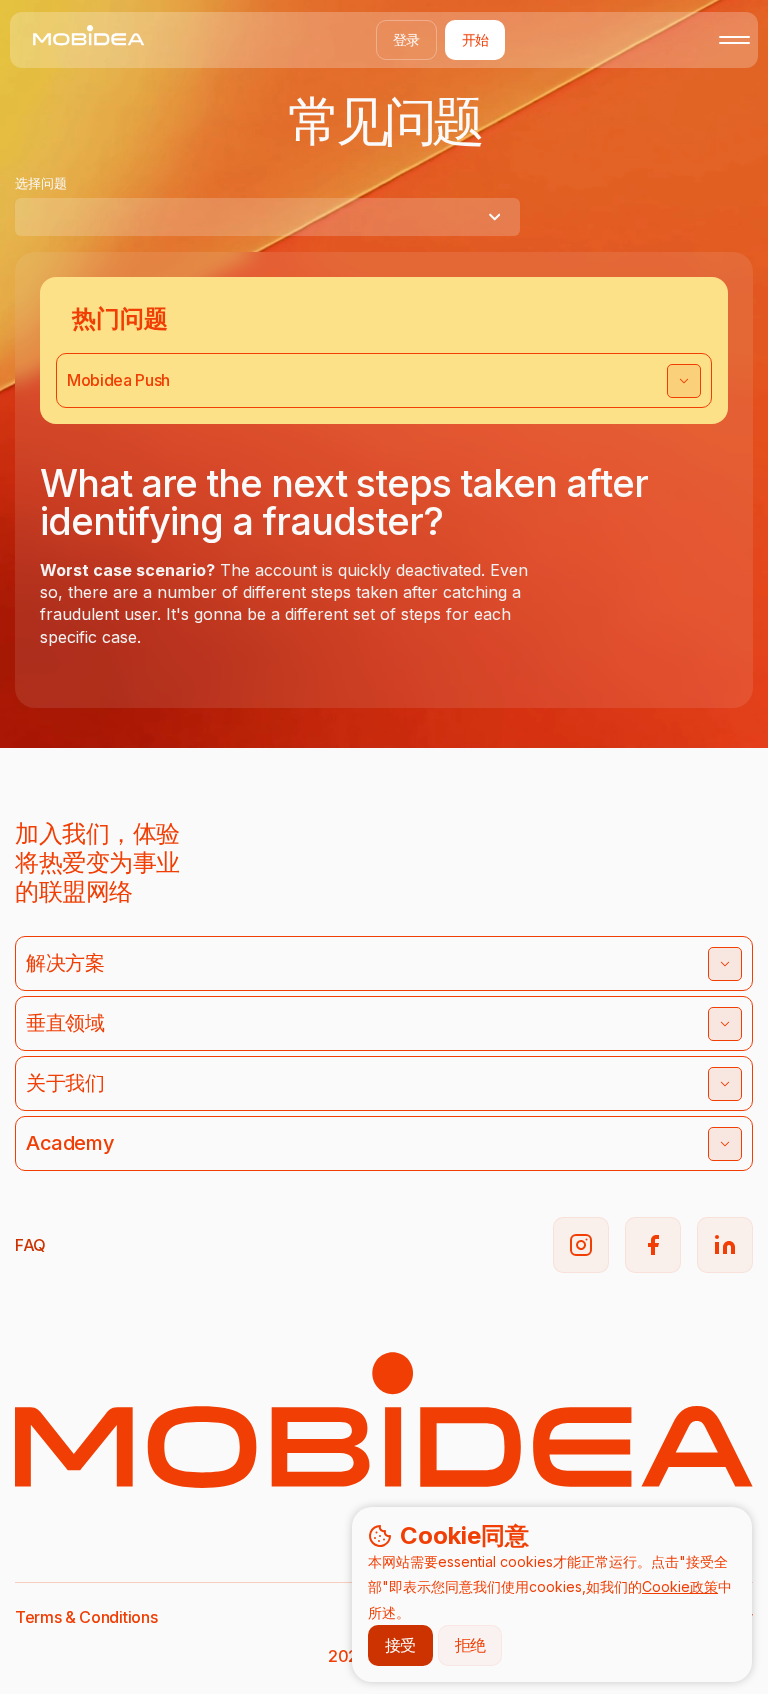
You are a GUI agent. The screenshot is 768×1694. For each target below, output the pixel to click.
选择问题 (41, 183)
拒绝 (470, 1645)
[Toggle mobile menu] (734, 40)
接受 (400, 1645)
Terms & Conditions (86, 1617)
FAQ (30, 1245)
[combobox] (267, 217)
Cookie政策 (680, 1586)
